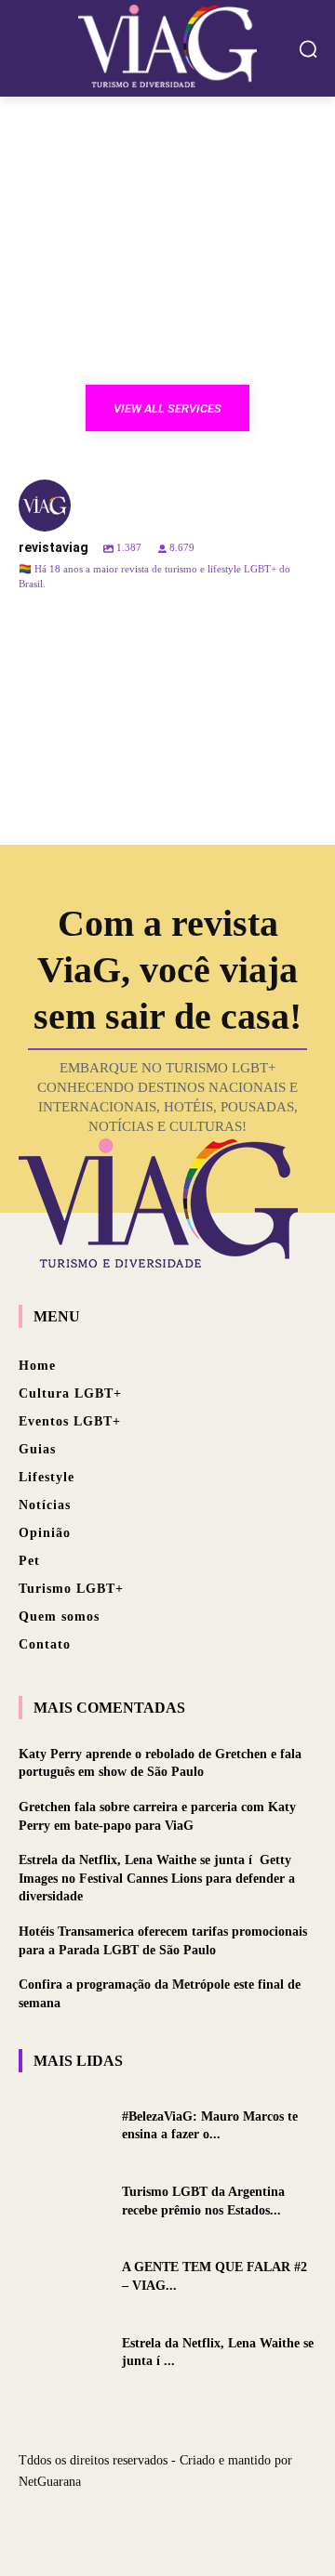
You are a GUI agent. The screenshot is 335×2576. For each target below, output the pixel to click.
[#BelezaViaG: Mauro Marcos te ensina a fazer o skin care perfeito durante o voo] (63, 2125)
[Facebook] (134, 2523)
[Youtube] (201, 2523)
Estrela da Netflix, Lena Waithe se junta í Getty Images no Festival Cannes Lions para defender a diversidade (157, 1878)
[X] (167, 2523)
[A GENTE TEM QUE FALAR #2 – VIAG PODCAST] (63, 2276)
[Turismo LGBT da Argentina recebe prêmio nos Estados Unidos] (63, 2201)
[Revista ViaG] (167, 46)
